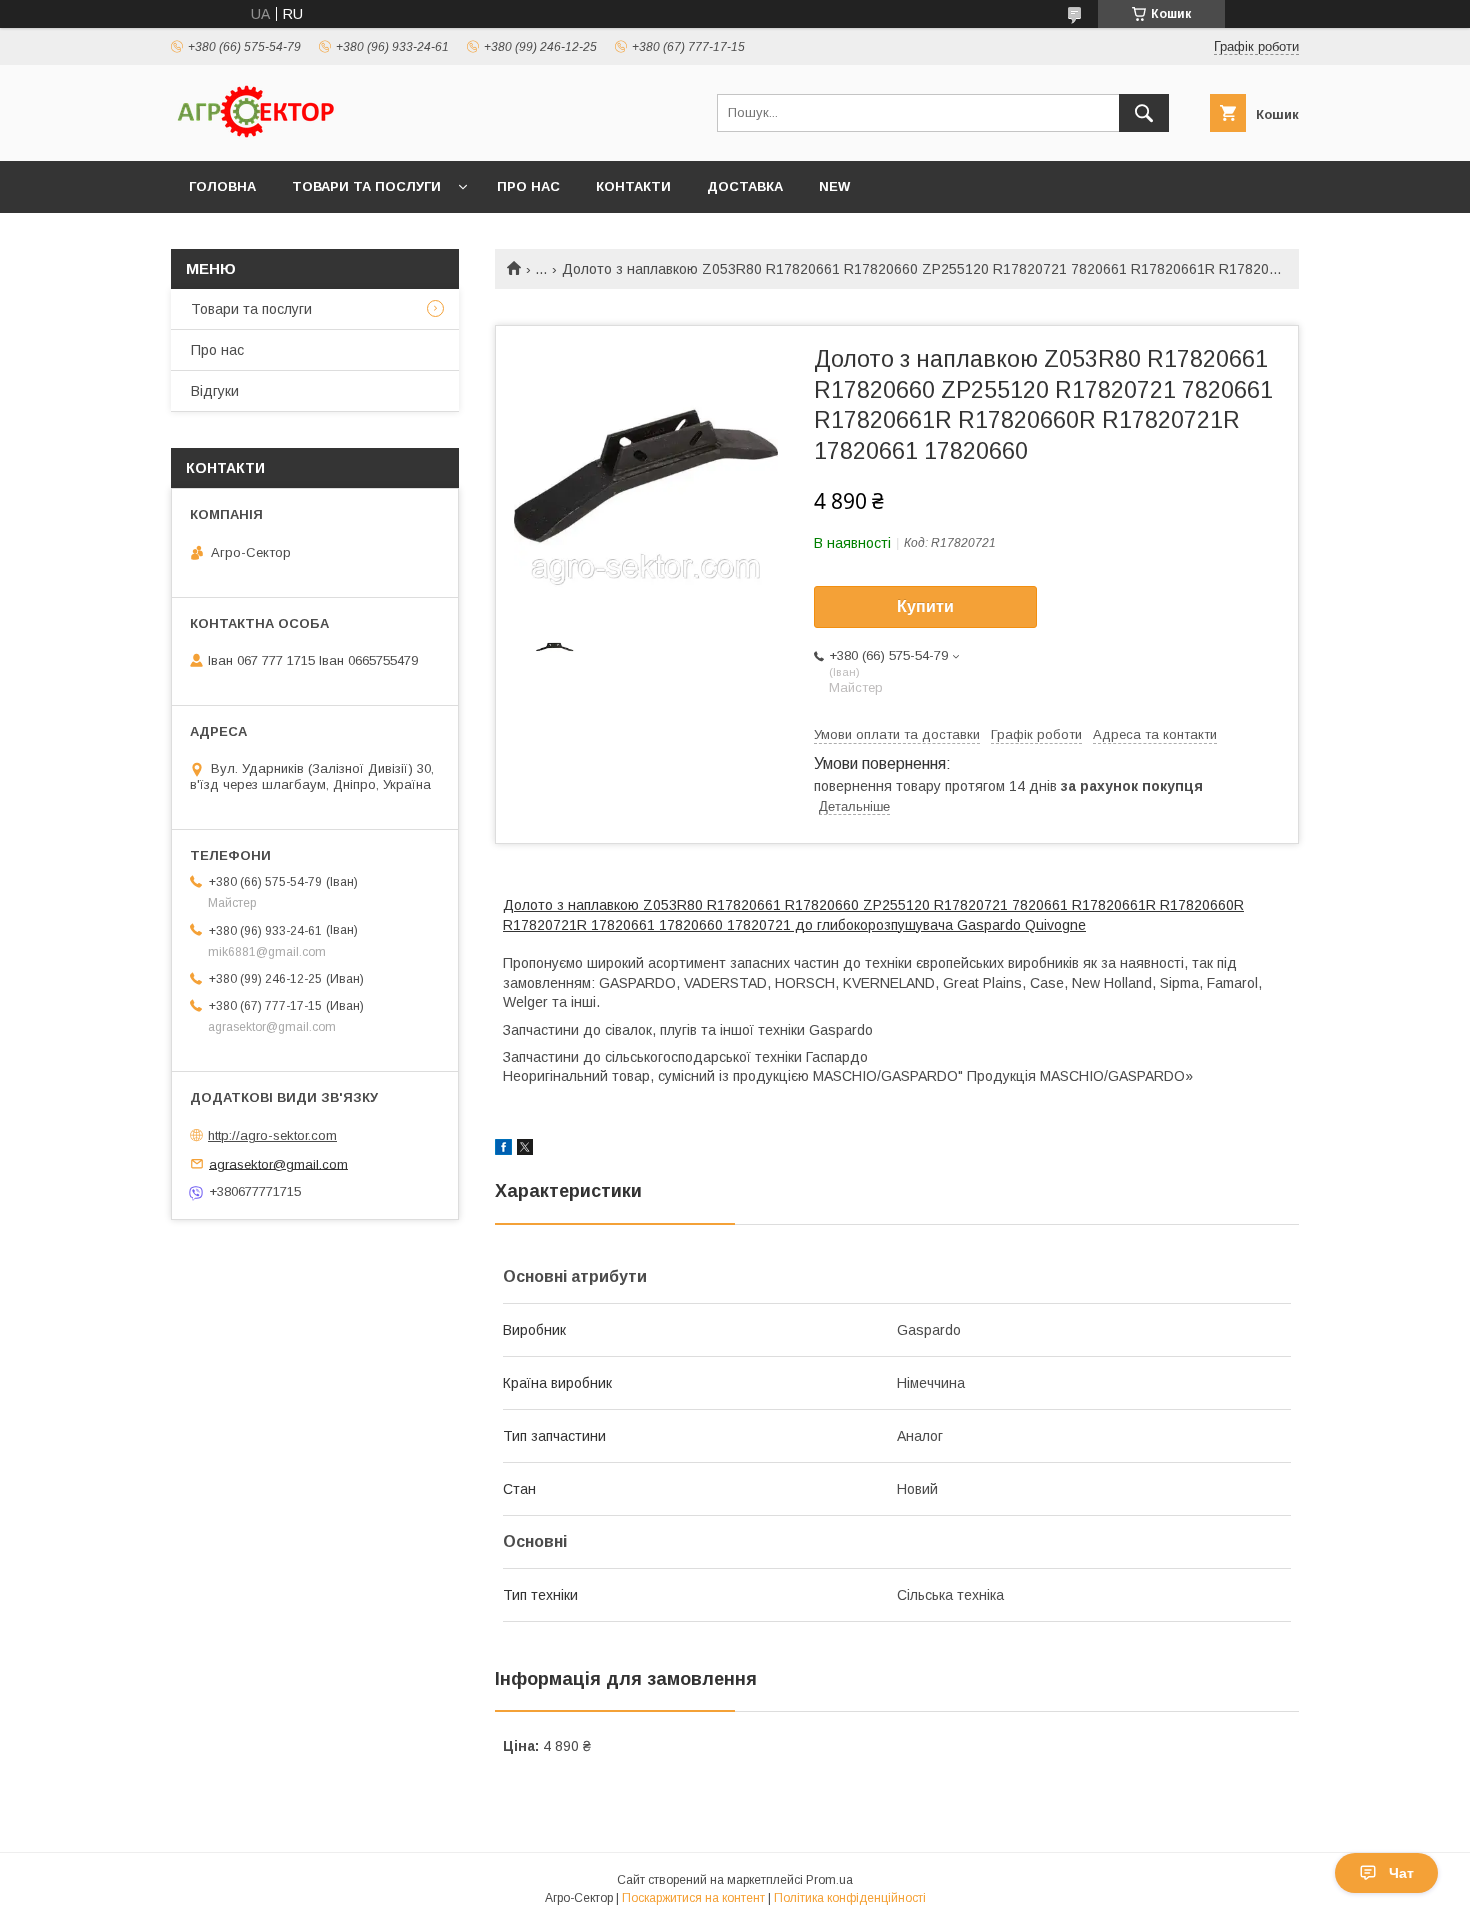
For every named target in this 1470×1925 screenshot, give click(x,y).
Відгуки (215, 391)
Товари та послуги (366, 186)
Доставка (745, 186)
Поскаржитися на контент (693, 1898)
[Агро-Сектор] (256, 135)
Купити (925, 606)
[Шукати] (1144, 113)
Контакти (633, 186)
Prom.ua (829, 1880)
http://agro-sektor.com (272, 1135)
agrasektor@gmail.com (278, 1163)
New (834, 186)
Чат (1401, 1873)
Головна (222, 186)
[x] (525, 1150)
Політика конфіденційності (850, 1898)
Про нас (528, 186)
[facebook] (503, 1150)
